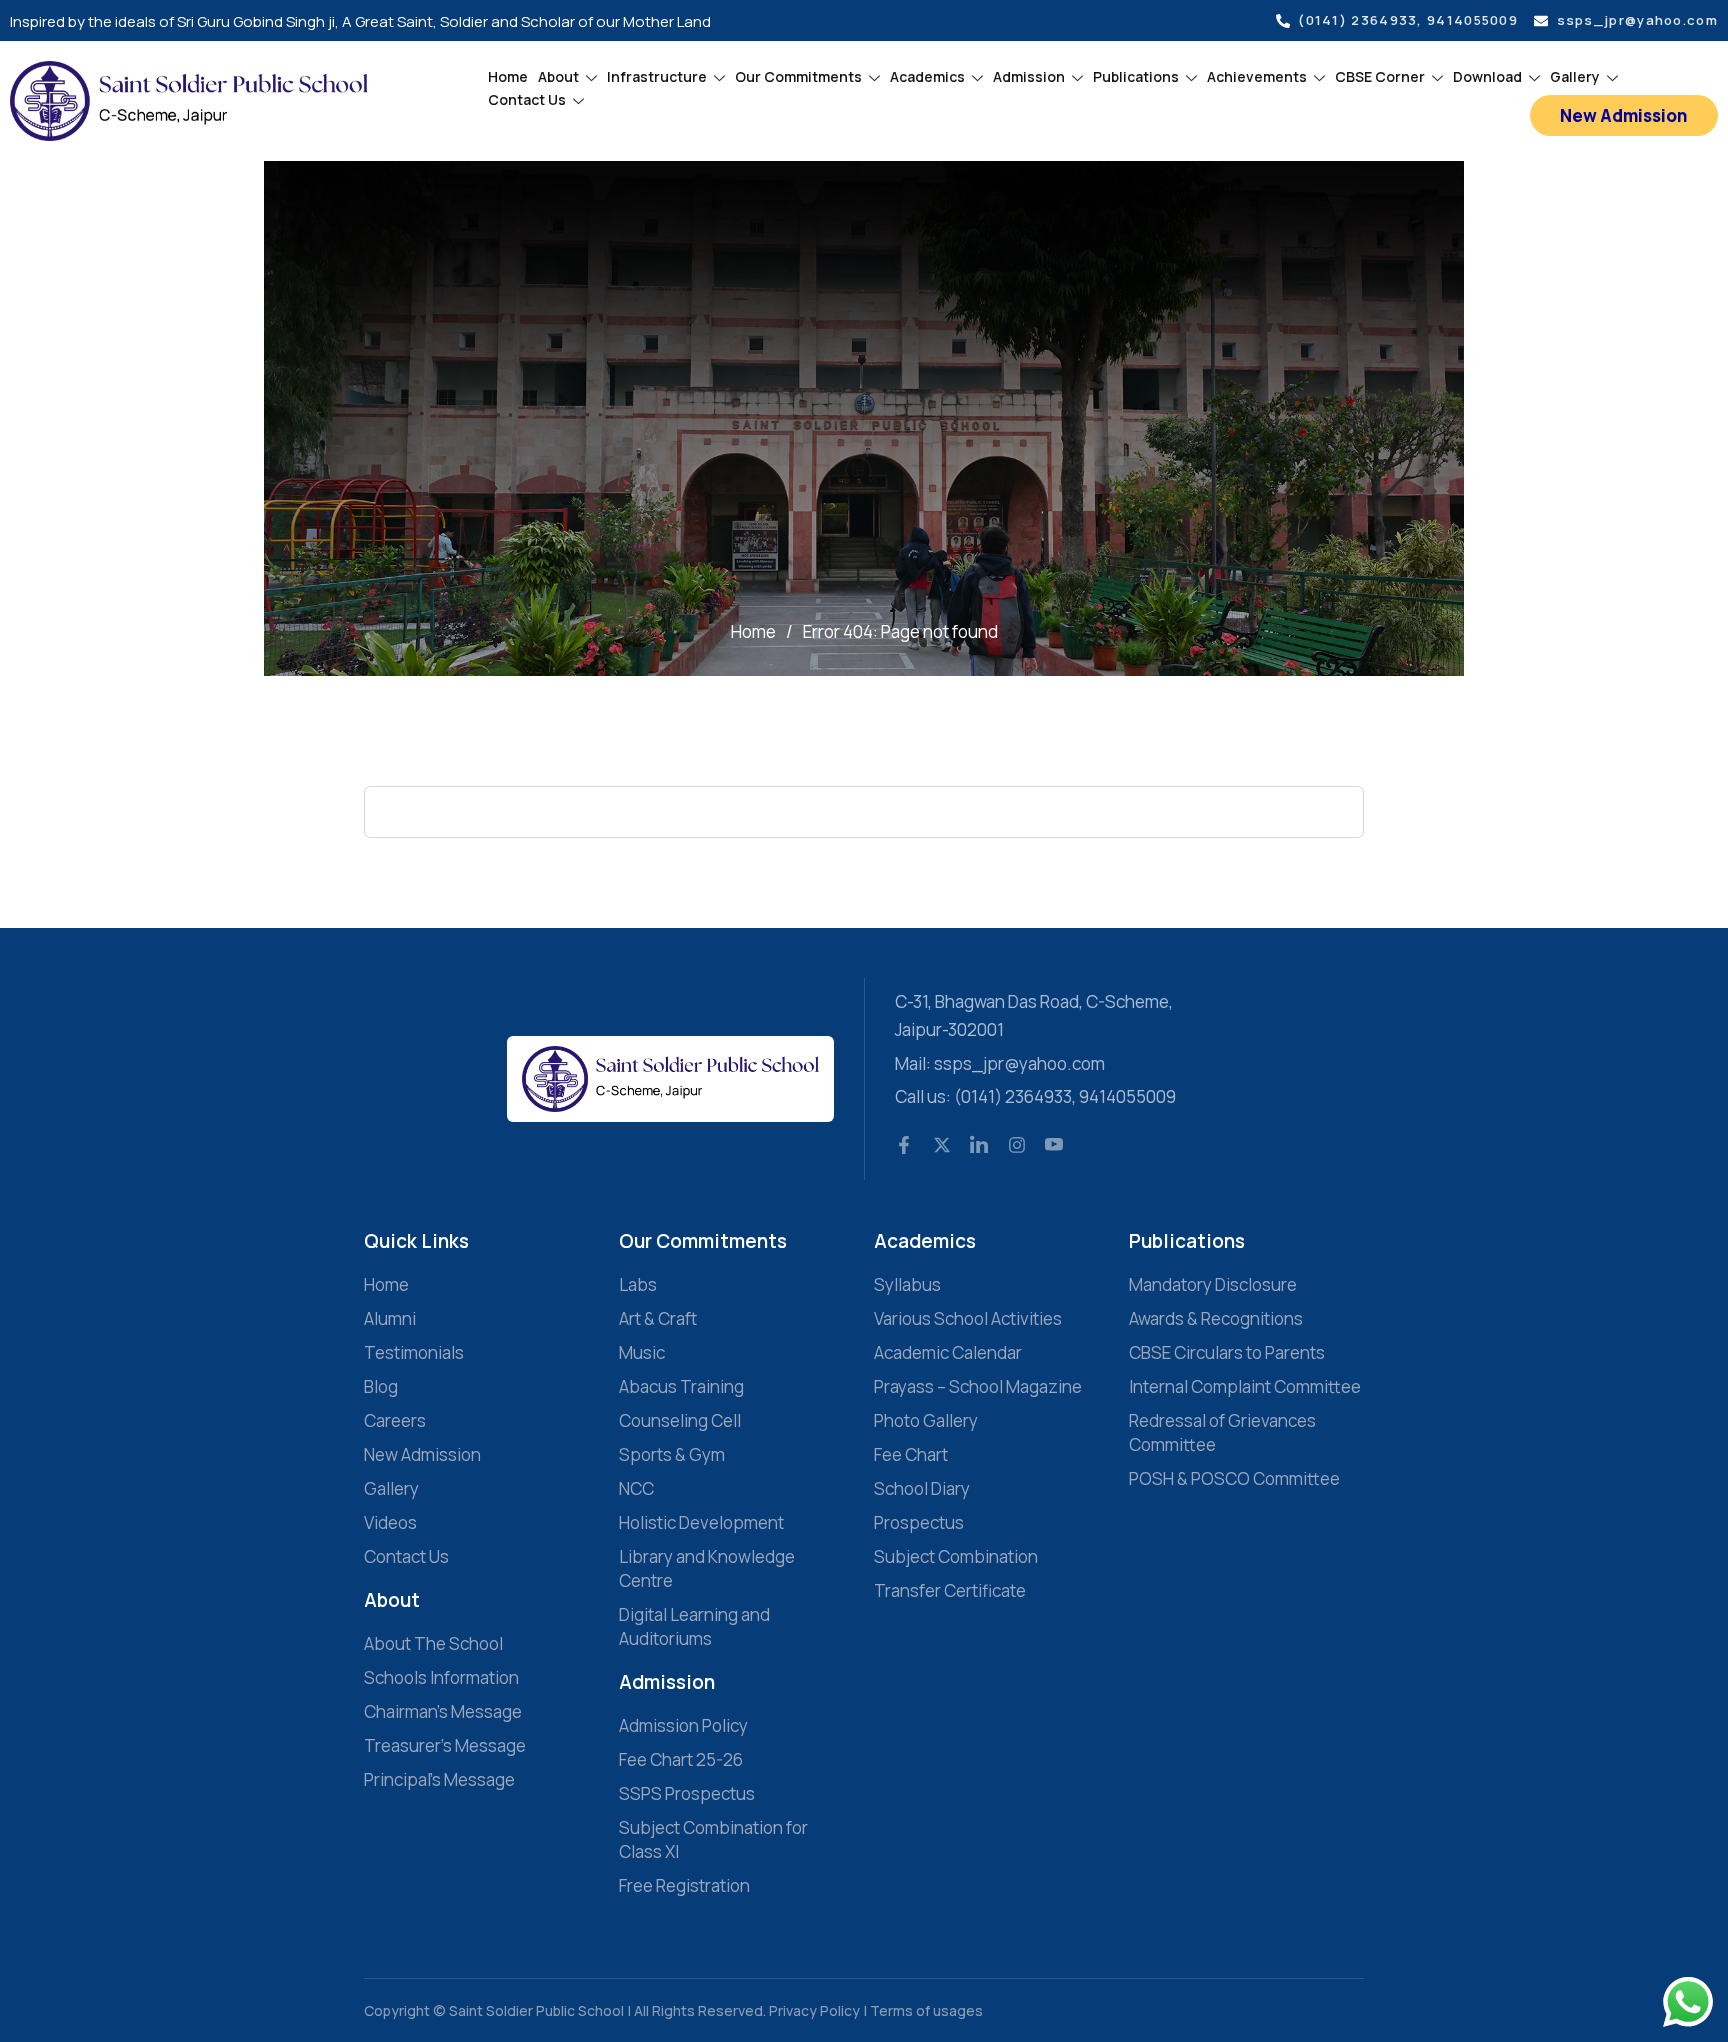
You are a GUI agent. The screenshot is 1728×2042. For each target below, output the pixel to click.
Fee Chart (911, 1454)
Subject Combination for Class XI (713, 1839)
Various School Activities (968, 1318)
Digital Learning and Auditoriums (694, 1626)
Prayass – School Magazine (978, 1386)
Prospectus (919, 1522)
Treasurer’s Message (445, 1745)
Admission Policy (683, 1725)
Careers (395, 1420)
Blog (381, 1386)
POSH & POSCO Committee (1234, 1478)
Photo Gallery (926, 1420)
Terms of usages (926, 2010)
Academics (927, 76)
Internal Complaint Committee (1245, 1386)
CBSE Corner (1380, 76)
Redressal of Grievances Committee (1222, 1432)
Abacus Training (681, 1386)
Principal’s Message (439, 1779)
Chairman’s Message (443, 1711)
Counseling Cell (680, 1420)
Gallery (1575, 76)
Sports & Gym (672, 1454)
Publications (1136, 76)
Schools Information (441, 1677)
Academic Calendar (948, 1352)
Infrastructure (657, 76)
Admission (1029, 76)
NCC (636, 1488)
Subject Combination (956, 1556)
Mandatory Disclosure (1213, 1284)
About (558, 76)
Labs (638, 1284)
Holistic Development (701, 1522)
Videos (390, 1522)
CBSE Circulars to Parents (1227, 1352)
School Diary (922, 1488)
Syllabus (907, 1284)
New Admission (422, 1454)
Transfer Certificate (950, 1590)
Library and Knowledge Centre (707, 1568)
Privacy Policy (816, 2010)
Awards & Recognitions (1216, 1318)
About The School (433, 1643)
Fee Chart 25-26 (681, 1759)
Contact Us (527, 99)
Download (1487, 76)
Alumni (390, 1318)
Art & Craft (658, 1318)
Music (642, 1352)
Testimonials (414, 1352)
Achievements (1257, 76)
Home (508, 76)
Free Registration (684, 1885)
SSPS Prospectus (687, 1793)
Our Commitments (798, 76)
